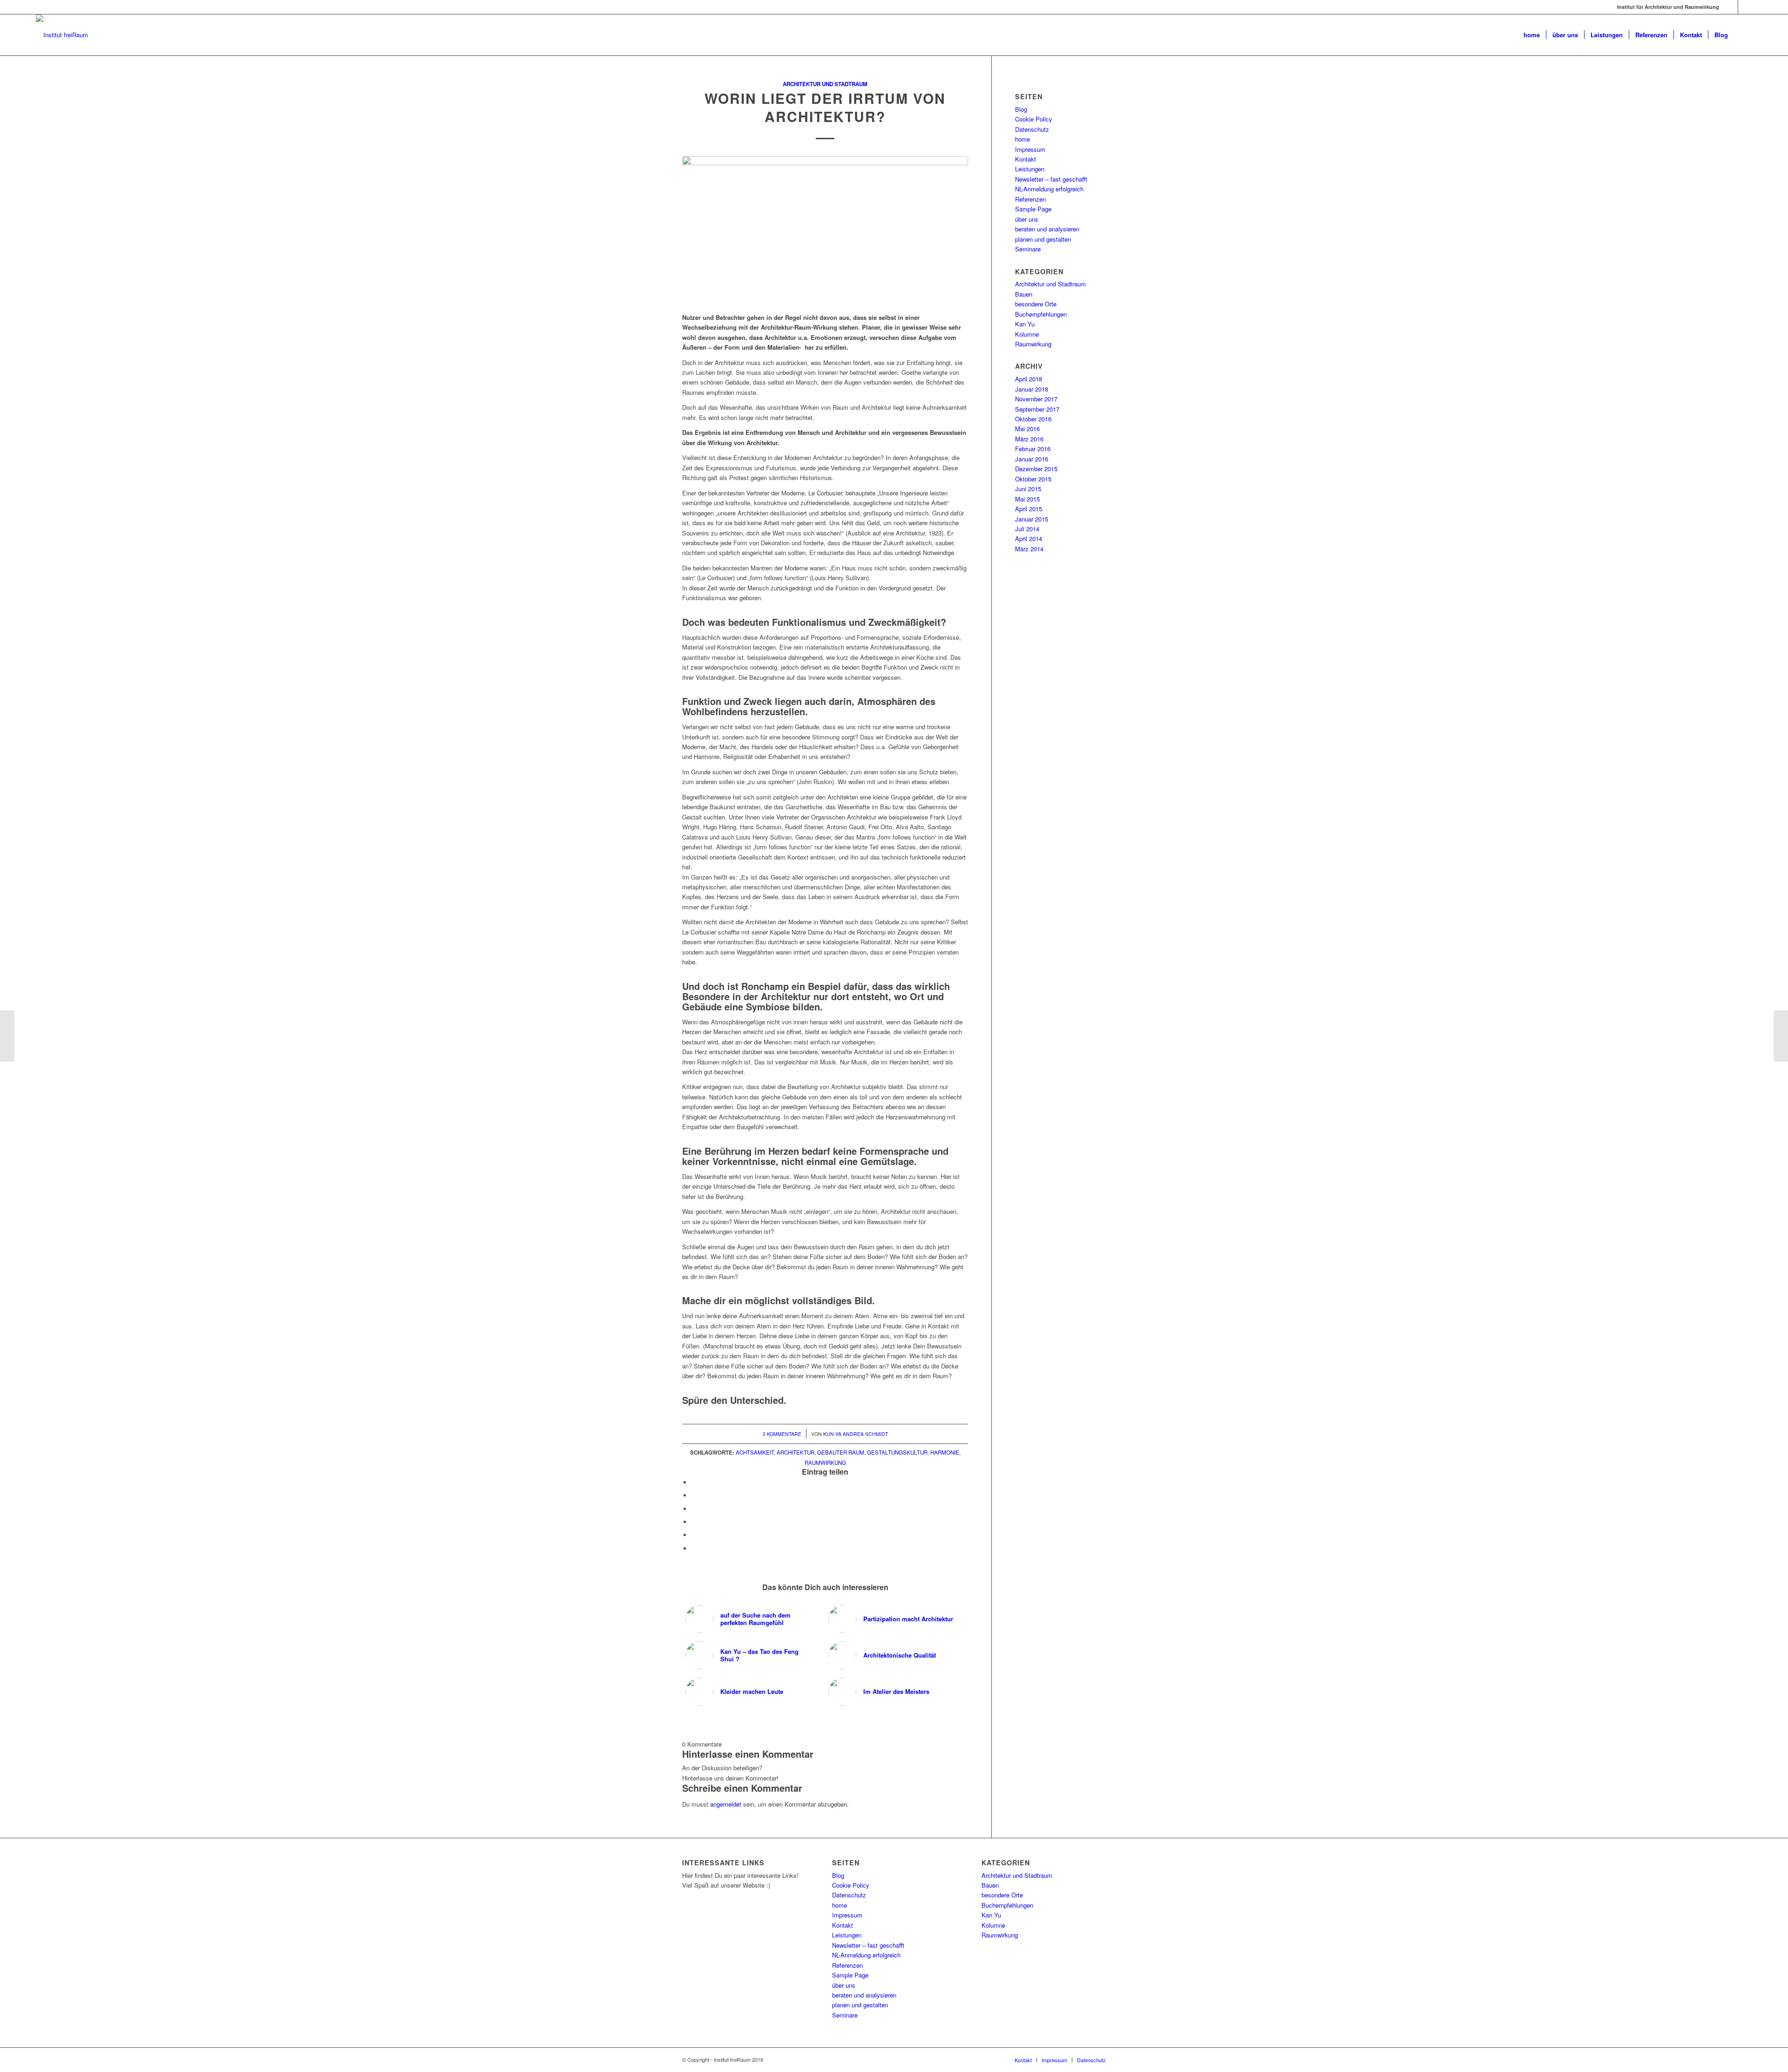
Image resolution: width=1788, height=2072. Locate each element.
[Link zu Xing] (1745, 7)
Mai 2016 (1027, 429)
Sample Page (1033, 209)
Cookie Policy (1034, 119)
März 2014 (1029, 549)
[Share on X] (694, 1509)
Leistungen (1030, 169)
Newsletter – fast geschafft (1051, 179)
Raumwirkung (825, 1463)
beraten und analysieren (1047, 229)
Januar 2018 (1032, 389)
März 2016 (1029, 439)
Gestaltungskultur (897, 1452)
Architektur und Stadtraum (825, 84)
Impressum (1030, 149)
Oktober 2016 (1033, 419)
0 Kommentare (782, 1434)
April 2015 (1029, 509)
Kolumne (1027, 334)
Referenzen (1030, 199)
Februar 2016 (1033, 449)
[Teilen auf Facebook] (694, 1482)
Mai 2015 (1027, 499)
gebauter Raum (841, 1452)
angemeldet (726, 1804)
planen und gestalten (1043, 239)
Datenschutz (1032, 129)
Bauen (1024, 294)
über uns (1027, 219)
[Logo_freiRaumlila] (62, 35)
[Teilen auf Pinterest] (694, 1535)
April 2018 (1029, 379)
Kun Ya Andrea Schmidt (856, 1434)
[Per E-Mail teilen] (694, 1548)
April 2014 (1029, 538)
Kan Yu (1025, 324)
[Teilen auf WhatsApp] (694, 1522)
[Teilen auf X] (694, 1495)
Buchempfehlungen (1041, 314)
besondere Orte (1036, 304)
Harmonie (945, 1452)
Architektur (796, 1452)
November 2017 (1036, 399)
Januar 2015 (1032, 519)
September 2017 (1037, 409)
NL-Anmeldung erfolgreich (1049, 189)
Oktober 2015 (1033, 479)
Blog (1021, 109)
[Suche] (1743, 35)
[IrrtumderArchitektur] (825, 222)
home (1023, 139)
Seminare (1028, 249)
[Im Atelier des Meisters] (1781, 1036)
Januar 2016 (1032, 459)
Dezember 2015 (1036, 469)
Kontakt (1026, 159)
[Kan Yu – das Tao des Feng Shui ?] (7, 1036)
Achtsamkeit (755, 1452)
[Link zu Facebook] (1731, 7)
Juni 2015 (1028, 489)
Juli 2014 (1027, 529)
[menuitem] (1532, 35)
